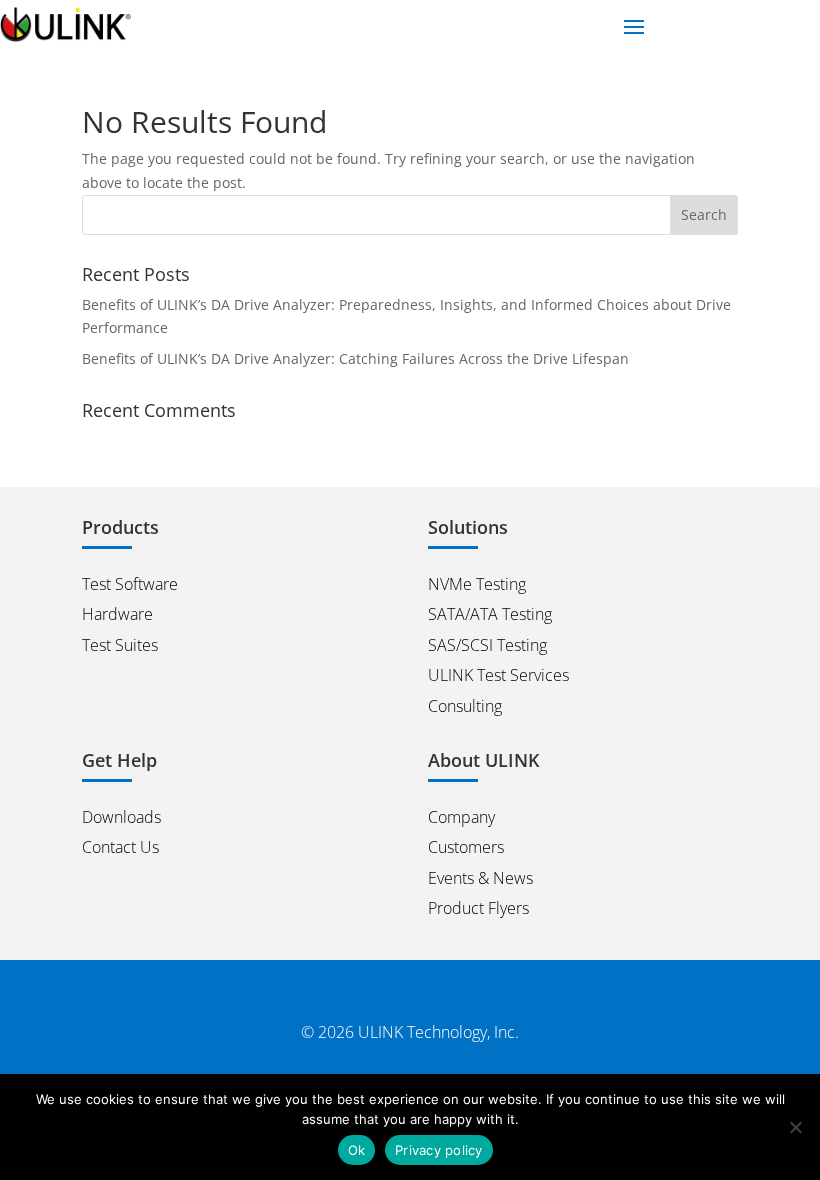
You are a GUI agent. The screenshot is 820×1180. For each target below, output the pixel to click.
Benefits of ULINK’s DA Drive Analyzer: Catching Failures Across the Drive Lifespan (355, 358)
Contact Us (120, 847)
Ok (357, 1150)
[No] (795, 1127)
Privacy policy (439, 1150)
